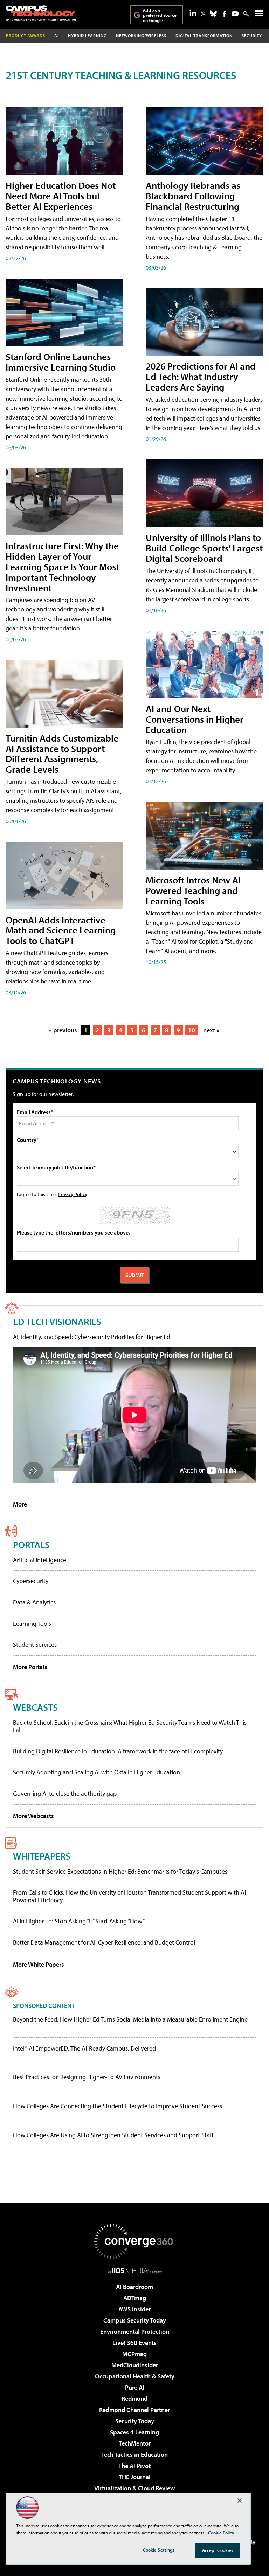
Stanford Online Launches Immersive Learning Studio (61, 362)
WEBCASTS (35, 1707)
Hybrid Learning (87, 35)
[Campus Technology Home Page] (41, 13)
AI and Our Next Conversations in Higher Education (195, 719)
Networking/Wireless (141, 35)
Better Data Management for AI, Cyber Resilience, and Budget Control (104, 1942)
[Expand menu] (259, 15)
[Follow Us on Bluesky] (213, 14)
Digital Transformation (204, 35)
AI (57, 35)
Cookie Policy (221, 2533)
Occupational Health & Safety (135, 2376)
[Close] (240, 2500)
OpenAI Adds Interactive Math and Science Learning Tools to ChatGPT (61, 930)
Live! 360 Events (134, 2343)
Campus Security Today (135, 2320)
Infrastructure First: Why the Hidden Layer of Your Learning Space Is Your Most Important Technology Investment (62, 567)
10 (192, 1030)
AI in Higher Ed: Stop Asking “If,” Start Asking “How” (79, 1921)
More (20, 1504)
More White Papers (39, 1964)
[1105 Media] (135, 2270)
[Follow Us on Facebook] (224, 14)
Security (252, 35)
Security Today (135, 2421)
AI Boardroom (134, 2287)
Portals (31, 1544)
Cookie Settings (159, 2550)
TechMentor (135, 2443)
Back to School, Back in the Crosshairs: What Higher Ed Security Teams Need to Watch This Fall (130, 1726)
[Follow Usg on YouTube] (235, 14)
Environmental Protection (135, 2331)
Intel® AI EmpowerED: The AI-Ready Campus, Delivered (84, 2048)
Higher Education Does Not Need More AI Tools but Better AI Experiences (61, 196)
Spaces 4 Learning (134, 2432)
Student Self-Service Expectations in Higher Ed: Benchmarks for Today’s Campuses (120, 1871)
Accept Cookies (218, 2550)
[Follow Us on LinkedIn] (193, 13)
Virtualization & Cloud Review (134, 2488)
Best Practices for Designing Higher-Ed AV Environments (87, 2077)
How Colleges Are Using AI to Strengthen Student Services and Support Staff (113, 2135)
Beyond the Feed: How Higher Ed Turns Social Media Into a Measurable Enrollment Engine (130, 2019)
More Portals (30, 1667)
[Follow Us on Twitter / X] (203, 14)
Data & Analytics (34, 1602)
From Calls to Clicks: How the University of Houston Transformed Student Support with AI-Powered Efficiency (130, 1896)
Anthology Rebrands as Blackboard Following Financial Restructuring (193, 196)
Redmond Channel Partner (134, 2410)
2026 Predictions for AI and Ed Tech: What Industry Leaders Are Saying (201, 376)
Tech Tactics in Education (134, 2455)
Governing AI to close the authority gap (65, 1793)
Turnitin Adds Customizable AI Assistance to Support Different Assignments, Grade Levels (62, 754)
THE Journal (135, 2477)
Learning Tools (32, 1623)
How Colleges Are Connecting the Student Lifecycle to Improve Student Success (118, 2106)
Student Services (35, 1644)
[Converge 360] (134, 2241)
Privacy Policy (73, 1194)
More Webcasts (33, 1816)
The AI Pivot (134, 2466)
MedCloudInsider (135, 2365)
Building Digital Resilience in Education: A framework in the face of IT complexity (118, 1751)
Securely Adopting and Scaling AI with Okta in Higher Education (96, 1772)
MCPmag (134, 2354)
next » (211, 1030)
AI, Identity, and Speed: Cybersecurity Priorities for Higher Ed (92, 1337)
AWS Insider (134, 2309)
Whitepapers (42, 1856)
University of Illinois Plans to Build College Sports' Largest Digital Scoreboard (204, 548)
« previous (63, 1030)
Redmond (134, 2399)
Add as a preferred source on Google (160, 15)
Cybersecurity (31, 1581)
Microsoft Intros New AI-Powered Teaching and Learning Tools (195, 890)
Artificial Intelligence (40, 1560)
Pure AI (135, 2387)
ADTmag (135, 2298)
